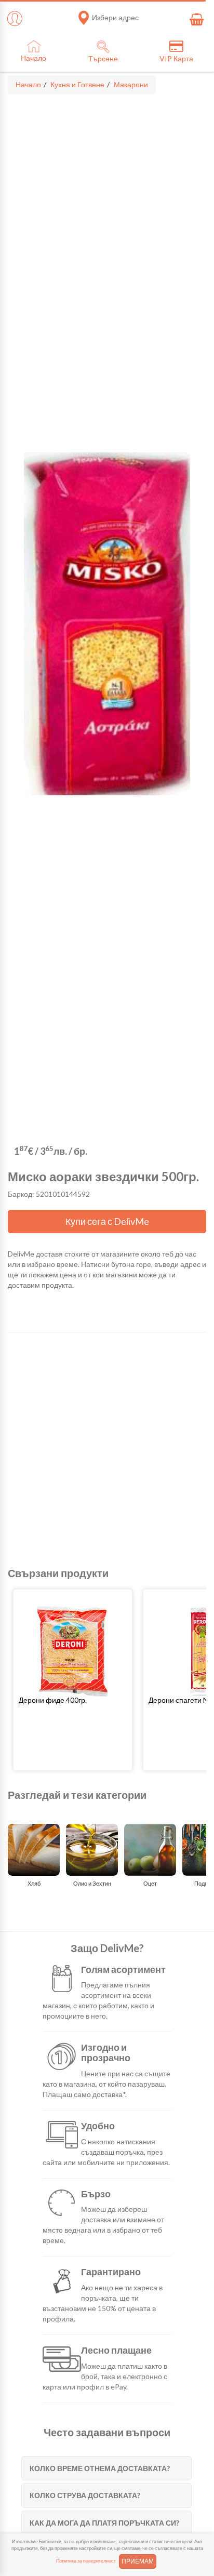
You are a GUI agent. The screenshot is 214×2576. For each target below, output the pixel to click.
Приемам (138, 2561)
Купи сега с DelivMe (107, 1221)
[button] (73, 1700)
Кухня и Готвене (77, 84)
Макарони (131, 84)
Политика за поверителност (86, 2561)
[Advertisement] (107, 1450)
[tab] (106, 2468)
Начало (28, 84)
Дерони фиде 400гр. (53, 1700)
